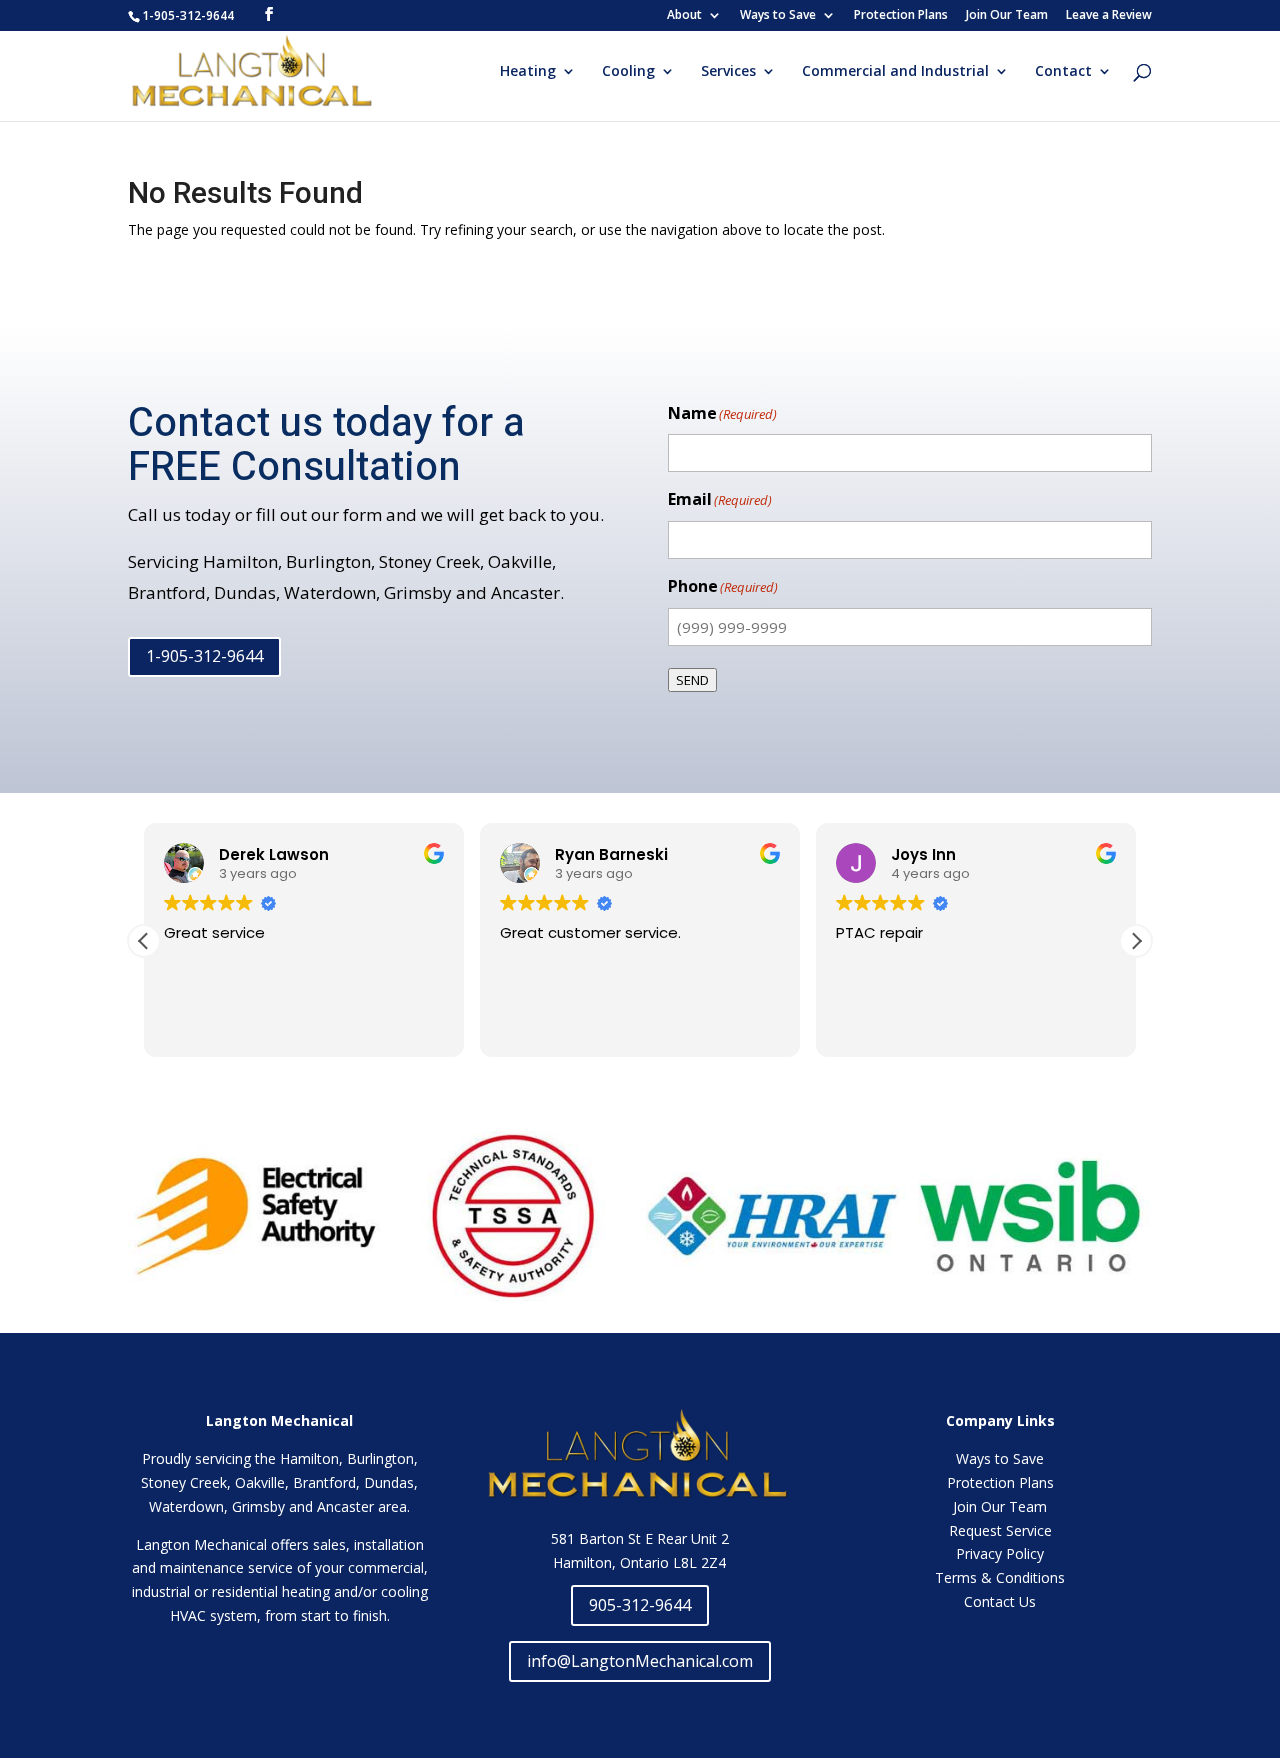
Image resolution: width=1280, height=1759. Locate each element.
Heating (528, 72)
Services (728, 72)
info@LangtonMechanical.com (640, 1661)
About (684, 16)
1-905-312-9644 (204, 656)
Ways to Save (778, 16)
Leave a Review (1109, 16)
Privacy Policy (1000, 1553)
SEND (692, 680)
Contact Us (1000, 1601)
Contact (1063, 72)
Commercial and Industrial (895, 72)
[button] (1136, 941)
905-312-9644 (640, 1605)
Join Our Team (1007, 16)
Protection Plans (901, 16)
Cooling (628, 72)
